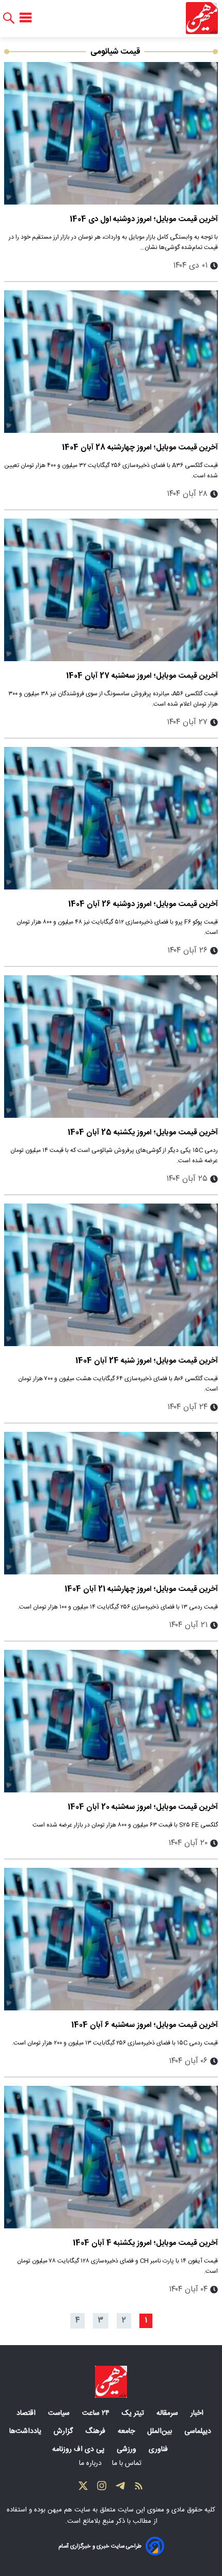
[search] (9, 18)
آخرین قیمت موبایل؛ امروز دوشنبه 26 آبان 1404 (143, 904)
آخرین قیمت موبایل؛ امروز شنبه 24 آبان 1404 (147, 1361)
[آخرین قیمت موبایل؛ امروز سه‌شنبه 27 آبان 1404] (111, 590)
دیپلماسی (199, 2431)
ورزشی (128, 2449)
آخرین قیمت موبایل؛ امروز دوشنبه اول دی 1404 (144, 219)
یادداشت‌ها (26, 2431)
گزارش (64, 2431)
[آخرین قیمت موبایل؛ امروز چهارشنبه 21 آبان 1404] (111, 1503)
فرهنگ (96, 2431)
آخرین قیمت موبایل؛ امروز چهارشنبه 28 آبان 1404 (140, 448)
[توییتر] (83, 2488)
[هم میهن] (202, 18)
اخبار (198, 2413)
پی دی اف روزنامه (79, 2449)
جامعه (127, 2431)
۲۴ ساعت (97, 2413)
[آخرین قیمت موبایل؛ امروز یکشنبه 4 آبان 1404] (111, 2157)
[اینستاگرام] (102, 2488)
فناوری (159, 2449)
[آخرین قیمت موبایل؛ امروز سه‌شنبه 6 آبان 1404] (111, 1939)
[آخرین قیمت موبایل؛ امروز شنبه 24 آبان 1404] (111, 1275)
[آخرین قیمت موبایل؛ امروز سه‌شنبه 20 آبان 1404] (111, 1721)
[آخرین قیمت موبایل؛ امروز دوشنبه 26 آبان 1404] (111, 818)
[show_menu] (26, 18)
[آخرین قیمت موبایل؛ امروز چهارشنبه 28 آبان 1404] (111, 362)
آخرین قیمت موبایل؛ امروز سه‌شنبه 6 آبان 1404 (145, 2025)
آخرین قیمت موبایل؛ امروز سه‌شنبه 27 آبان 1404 (142, 676)
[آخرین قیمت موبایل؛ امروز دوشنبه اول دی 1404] (111, 133)
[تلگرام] (120, 2488)
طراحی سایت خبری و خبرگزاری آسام (100, 2546)
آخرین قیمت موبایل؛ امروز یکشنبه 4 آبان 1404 (145, 2243)
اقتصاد (27, 2413)
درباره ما (91, 2463)
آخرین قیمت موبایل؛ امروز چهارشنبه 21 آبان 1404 (141, 1589)
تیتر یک (134, 2413)
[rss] (139, 2488)
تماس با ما (128, 2463)
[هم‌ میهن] (111, 2382)
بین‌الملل (161, 2431)
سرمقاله (168, 2413)
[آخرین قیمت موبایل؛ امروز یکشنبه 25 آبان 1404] (111, 1047)
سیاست (60, 2413)
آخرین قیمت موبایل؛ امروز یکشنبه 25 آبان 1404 (143, 1133)
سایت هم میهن (69, 2510)
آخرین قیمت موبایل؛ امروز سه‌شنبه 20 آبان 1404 (143, 1807)
